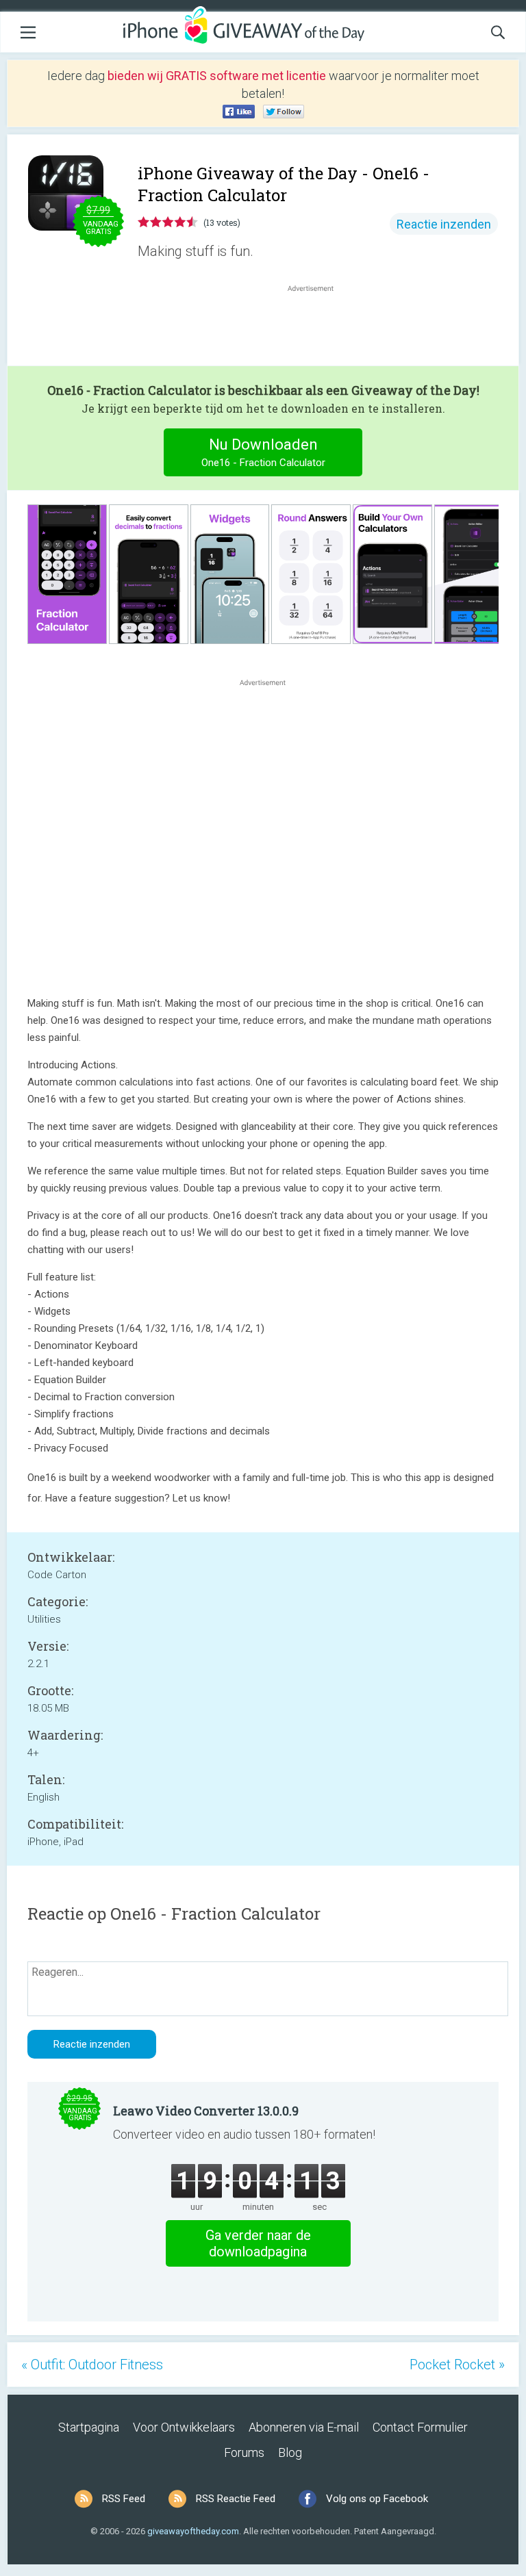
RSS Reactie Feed (236, 2499)
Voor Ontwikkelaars (184, 2427)
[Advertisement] (318, 328)
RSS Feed (124, 2499)
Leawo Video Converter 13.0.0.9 (206, 2111)
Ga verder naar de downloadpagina (258, 2243)
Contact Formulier (420, 2427)
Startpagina (89, 2427)
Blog (290, 2452)
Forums (244, 2452)
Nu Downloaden (263, 452)
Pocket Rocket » (457, 2365)
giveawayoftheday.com (193, 2531)
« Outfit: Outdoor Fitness (92, 2365)
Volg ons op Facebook (377, 2499)
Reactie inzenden (444, 224)
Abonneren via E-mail (304, 2427)
